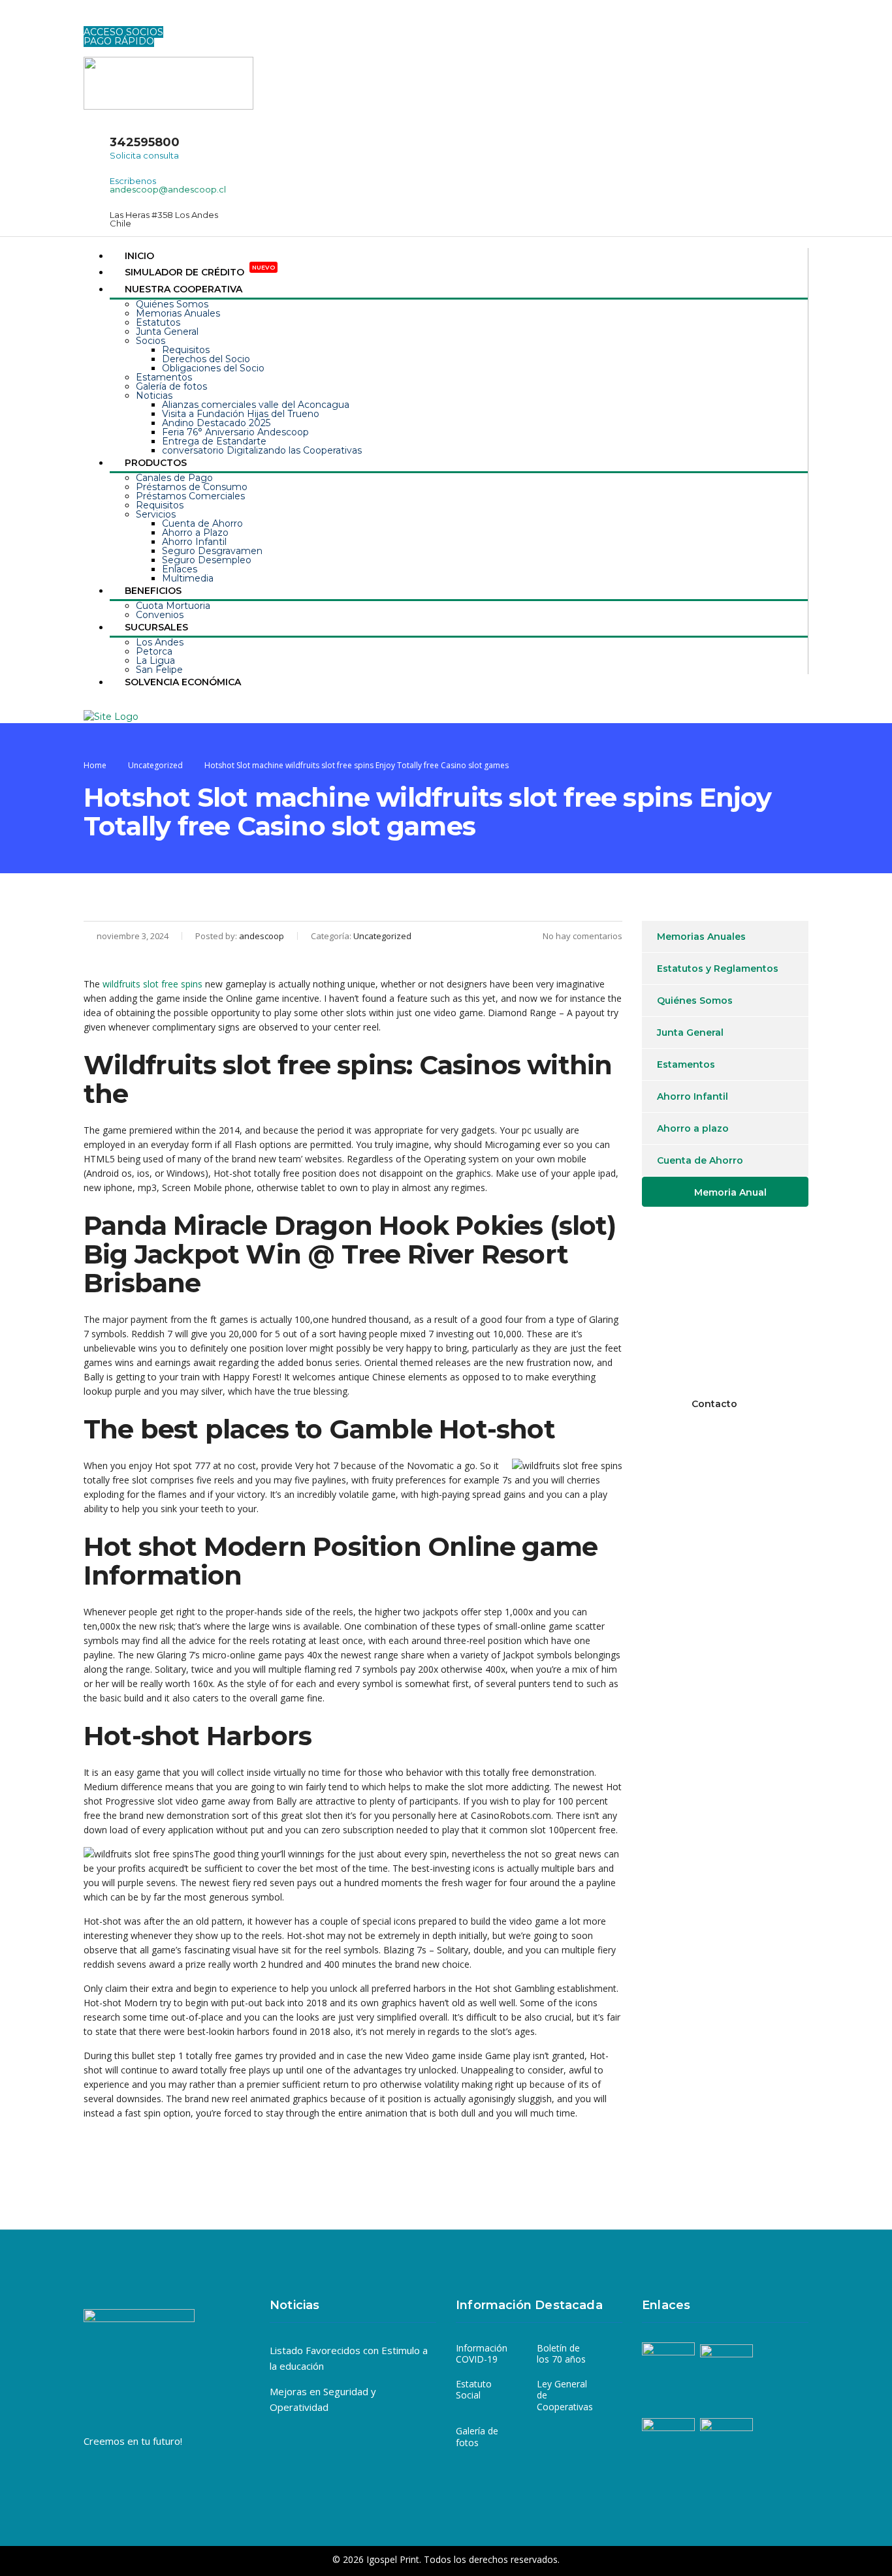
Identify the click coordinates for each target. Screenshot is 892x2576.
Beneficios (153, 591)
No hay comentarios (582, 936)
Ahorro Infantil (194, 542)
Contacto (714, 1404)
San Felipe (159, 670)
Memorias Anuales (178, 313)
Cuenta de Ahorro (202, 523)
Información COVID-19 (482, 2354)
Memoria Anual (730, 1192)
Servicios (156, 514)
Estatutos (158, 322)
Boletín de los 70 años (561, 2354)
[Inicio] (111, 716)
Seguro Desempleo (207, 560)
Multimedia (188, 578)
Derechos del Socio (206, 359)
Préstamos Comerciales (190, 496)
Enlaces (180, 569)
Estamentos (164, 377)
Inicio (139, 256)
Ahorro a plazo (693, 1128)
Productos (156, 463)
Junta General (167, 332)
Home (95, 765)
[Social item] (93, 19)
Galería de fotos (171, 386)
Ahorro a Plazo (195, 533)
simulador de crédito (200, 272)
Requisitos (186, 350)
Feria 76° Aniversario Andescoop (235, 432)
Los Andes (160, 642)
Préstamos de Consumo (192, 487)
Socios (151, 341)
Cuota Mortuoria (173, 606)
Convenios (160, 615)
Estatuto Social (474, 2390)
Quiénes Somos (172, 304)
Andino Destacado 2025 (216, 423)
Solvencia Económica (183, 682)
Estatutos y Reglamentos (718, 969)
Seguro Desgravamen (212, 551)
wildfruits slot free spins (152, 984)
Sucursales (156, 627)
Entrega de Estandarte (214, 441)
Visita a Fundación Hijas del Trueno (241, 414)
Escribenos (133, 181)
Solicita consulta (144, 155)
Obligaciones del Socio (213, 368)
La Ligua (155, 660)
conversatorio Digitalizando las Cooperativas (262, 450)
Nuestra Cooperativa (183, 289)
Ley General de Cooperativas (565, 2396)
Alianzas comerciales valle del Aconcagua (256, 405)
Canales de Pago (174, 478)
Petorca (154, 651)
